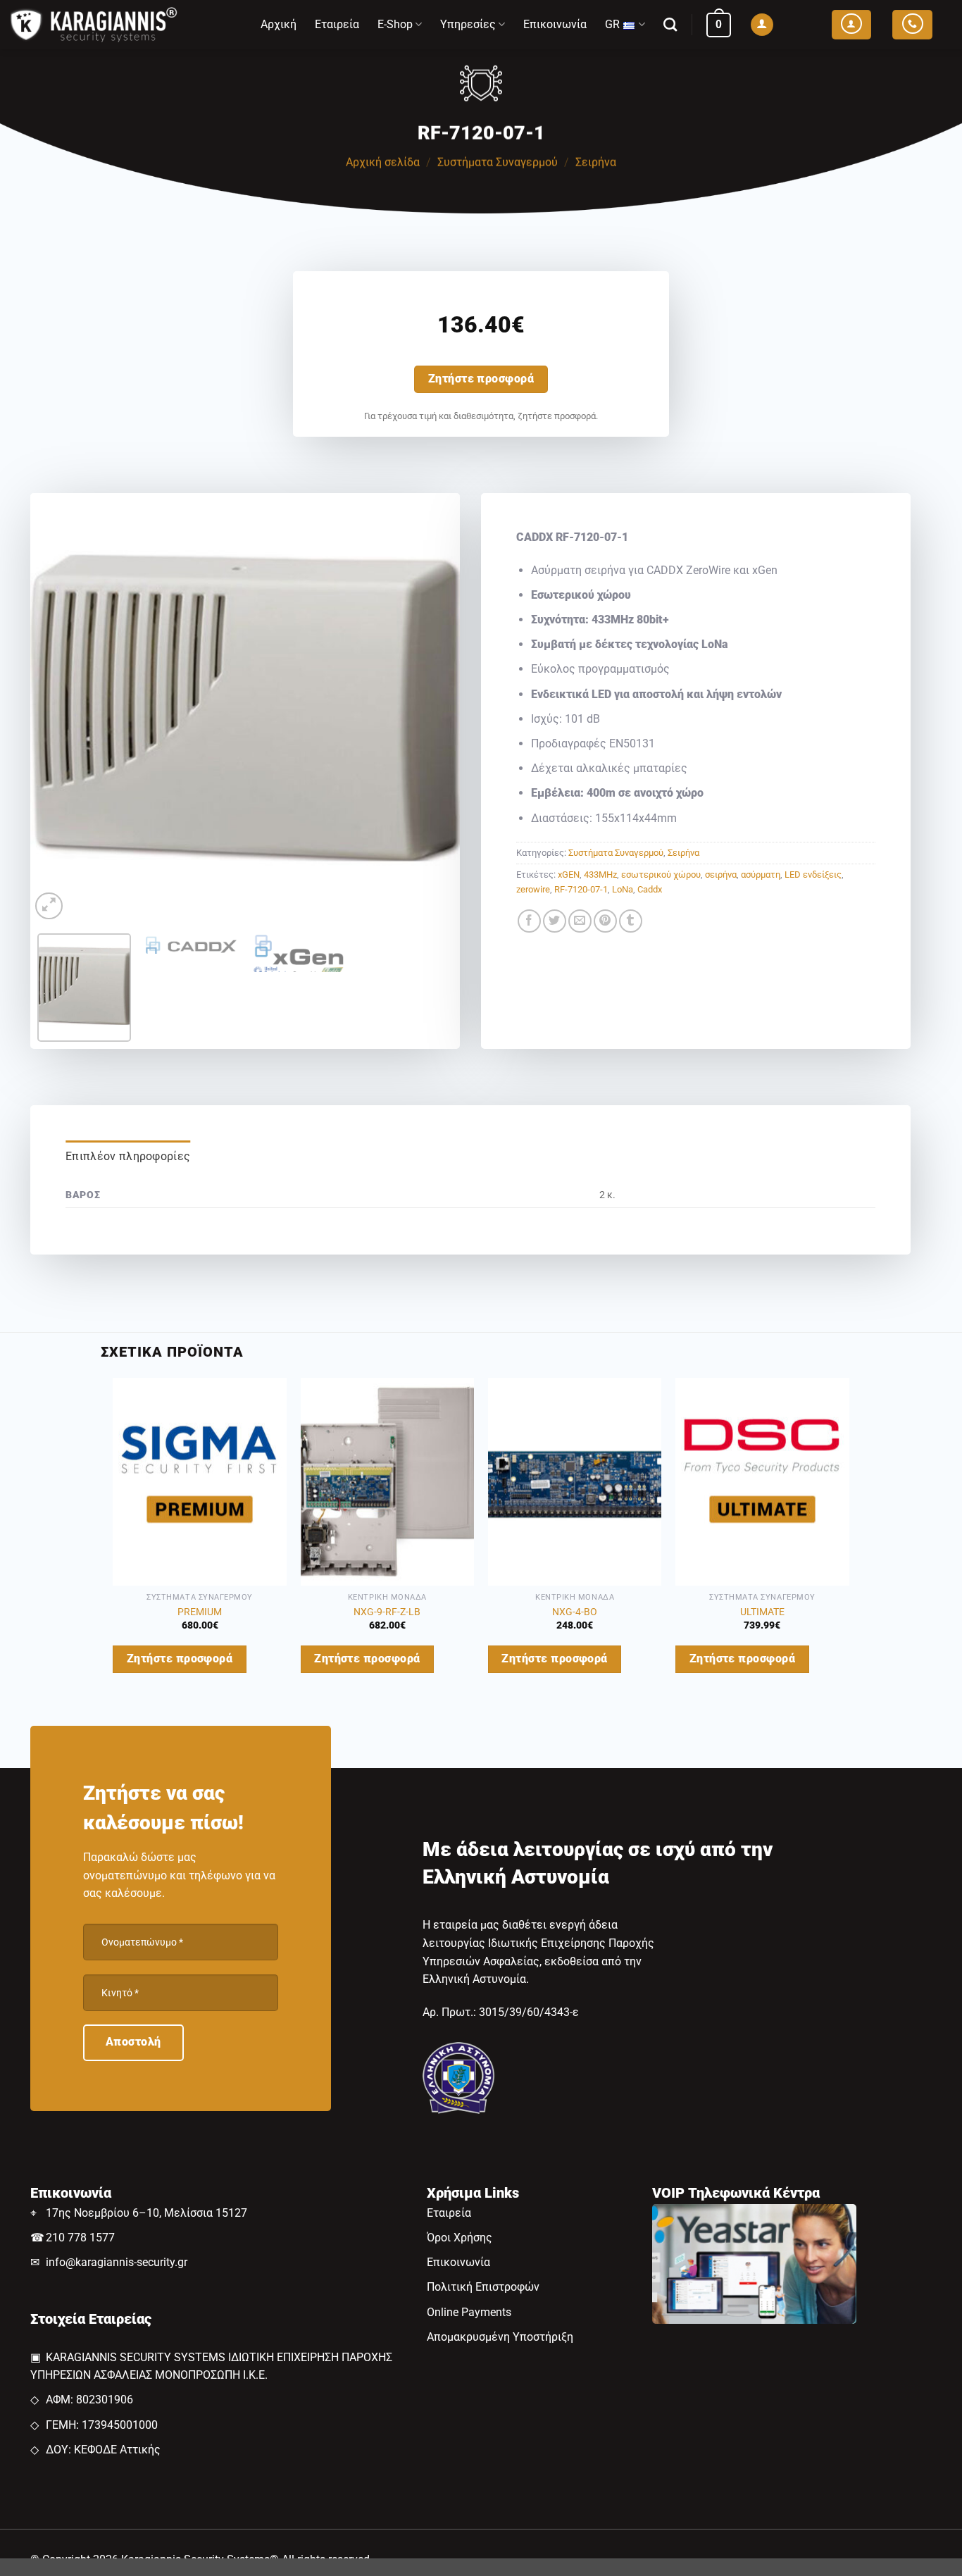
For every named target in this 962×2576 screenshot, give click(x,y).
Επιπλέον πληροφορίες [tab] (128, 1156)
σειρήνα (721, 875)
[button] (719, 25)
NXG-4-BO (575, 1612)
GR (612, 24)
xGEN (569, 875)
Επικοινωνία (555, 24)
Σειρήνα (596, 162)
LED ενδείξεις (813, 875)
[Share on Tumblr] (631, 921)
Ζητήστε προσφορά (481, 379)
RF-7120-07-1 (581, 889)
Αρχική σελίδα (383, 162)
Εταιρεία (337, 24)
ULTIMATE (762, 1612)
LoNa (623, 889)
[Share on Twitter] (555, 921)
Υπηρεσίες (468, 24)
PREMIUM (200, 1612)
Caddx (650, 889)
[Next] (434, 708)
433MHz (600, 875)
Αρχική (279, 24)
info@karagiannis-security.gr (117, 2262)
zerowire (533, 889)
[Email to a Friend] (580, 921)
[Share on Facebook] (529, 921)
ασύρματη (761, 875)
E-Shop (395, 24)
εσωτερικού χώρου (661, 875)
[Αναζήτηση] (670, 24)
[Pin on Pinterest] (605, 921)
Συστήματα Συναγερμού (498, 162)
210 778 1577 (80, 2238)
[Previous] (56, 708)
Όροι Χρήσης (460, 2238)
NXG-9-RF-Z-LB (387, 1612)
